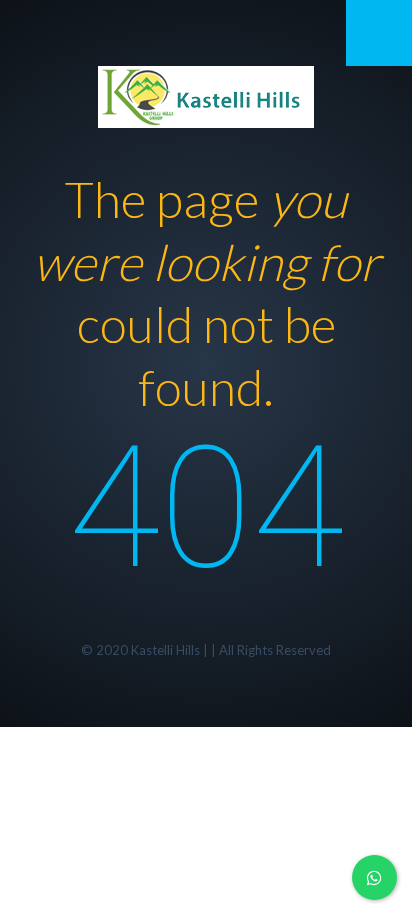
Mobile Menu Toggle (379, 33)
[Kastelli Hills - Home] (206, 93)
